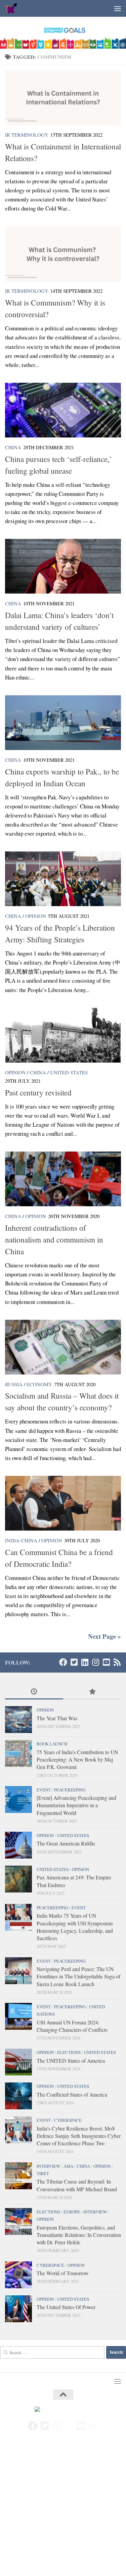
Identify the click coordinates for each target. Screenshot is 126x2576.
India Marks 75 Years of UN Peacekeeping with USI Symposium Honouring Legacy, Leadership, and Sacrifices (75, 1927)
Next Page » (104, 1636)
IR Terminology (27, 135)
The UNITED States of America (71, 2060)
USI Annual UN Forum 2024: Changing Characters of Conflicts (72, 2026)
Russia (14, 1384)
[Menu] (118, 8)
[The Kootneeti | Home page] (13, 8)
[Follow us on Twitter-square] (74, 1662)
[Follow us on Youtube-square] (106, 1662)
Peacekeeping (70, 1790)
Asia (68, 2166)
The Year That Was (57, 1718)
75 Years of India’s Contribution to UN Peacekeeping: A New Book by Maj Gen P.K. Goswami (77, 1760)
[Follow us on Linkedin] (85, 1662)
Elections (69, 2052)
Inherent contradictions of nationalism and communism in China (54, 1239)
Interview (48, 2166)
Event (44, 1790)
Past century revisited (38, 1092)
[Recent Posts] (34, 1692)
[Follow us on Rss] (117, 1662)
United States (69, 1072)
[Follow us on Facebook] (63, 1662)
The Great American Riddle (66, 1843)
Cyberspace (68, 2120)
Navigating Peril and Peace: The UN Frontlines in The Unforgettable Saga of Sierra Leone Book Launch (78, 1976)
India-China (21, 1540)
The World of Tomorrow (62, 2273)
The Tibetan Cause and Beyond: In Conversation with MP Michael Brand (77, 2185)
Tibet (43, 2173)
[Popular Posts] (92, 1692)
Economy (39, 1384)
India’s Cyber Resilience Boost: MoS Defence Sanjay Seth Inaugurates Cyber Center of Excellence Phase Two (79, 2136)
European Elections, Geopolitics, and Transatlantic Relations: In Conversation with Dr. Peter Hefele (79, 2235)
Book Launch (52, 1744)
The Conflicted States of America (72, 2094)
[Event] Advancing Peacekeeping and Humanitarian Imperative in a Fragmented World (76, 1805)
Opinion (36, 916)
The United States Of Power (66, 2307)
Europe (72, 2212)
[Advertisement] (63, 2510)
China (13, 447)
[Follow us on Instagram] (95, 1662)
